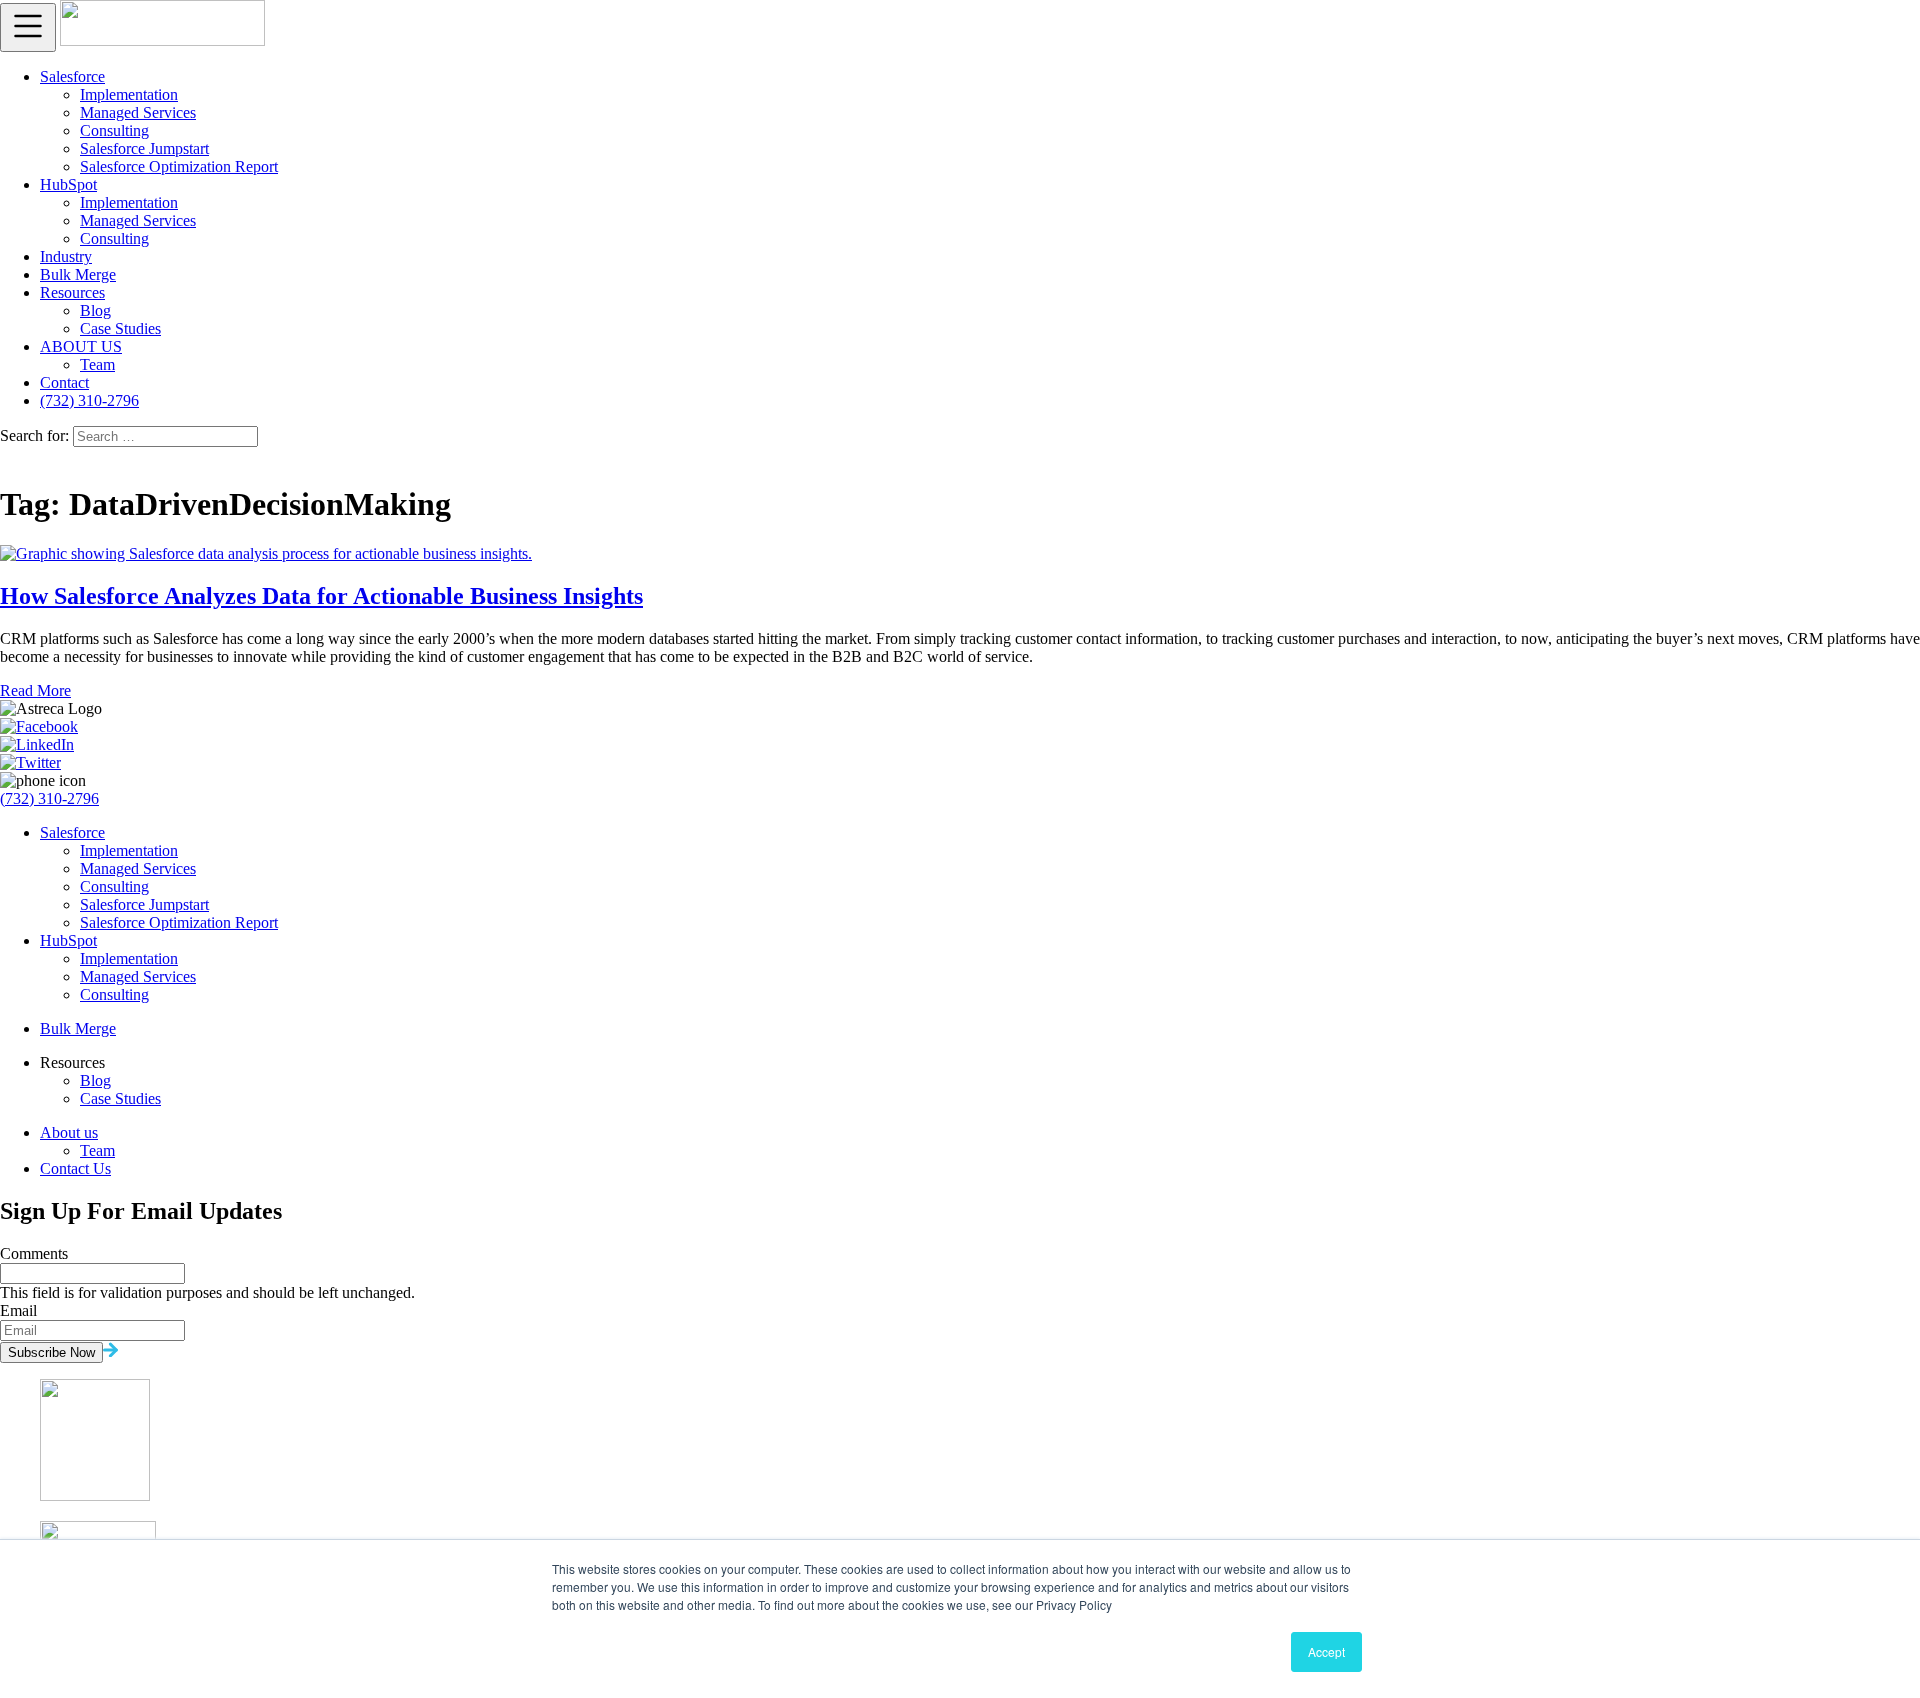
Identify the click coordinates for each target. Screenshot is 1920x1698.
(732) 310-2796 (89, 400)
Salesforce (72, 76)
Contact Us (75, 1168)
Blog (95, 310)
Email (18, 1310)
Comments (34, 1253)
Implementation (129, 94)
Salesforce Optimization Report (179, 166)
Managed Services (138, 112)
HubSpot (68, 184)
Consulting (114, 130)
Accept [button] (1326, 1651)
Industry (66, 256)
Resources (72, 292)
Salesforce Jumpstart (144, 148)
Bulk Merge (78, 274)
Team (97, 364)
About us (69, 1132)
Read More (35, 690)
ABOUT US (81, 346)
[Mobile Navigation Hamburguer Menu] (28, 27)
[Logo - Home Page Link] (162, 40)
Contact (64, 382)
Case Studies (120, 328)
